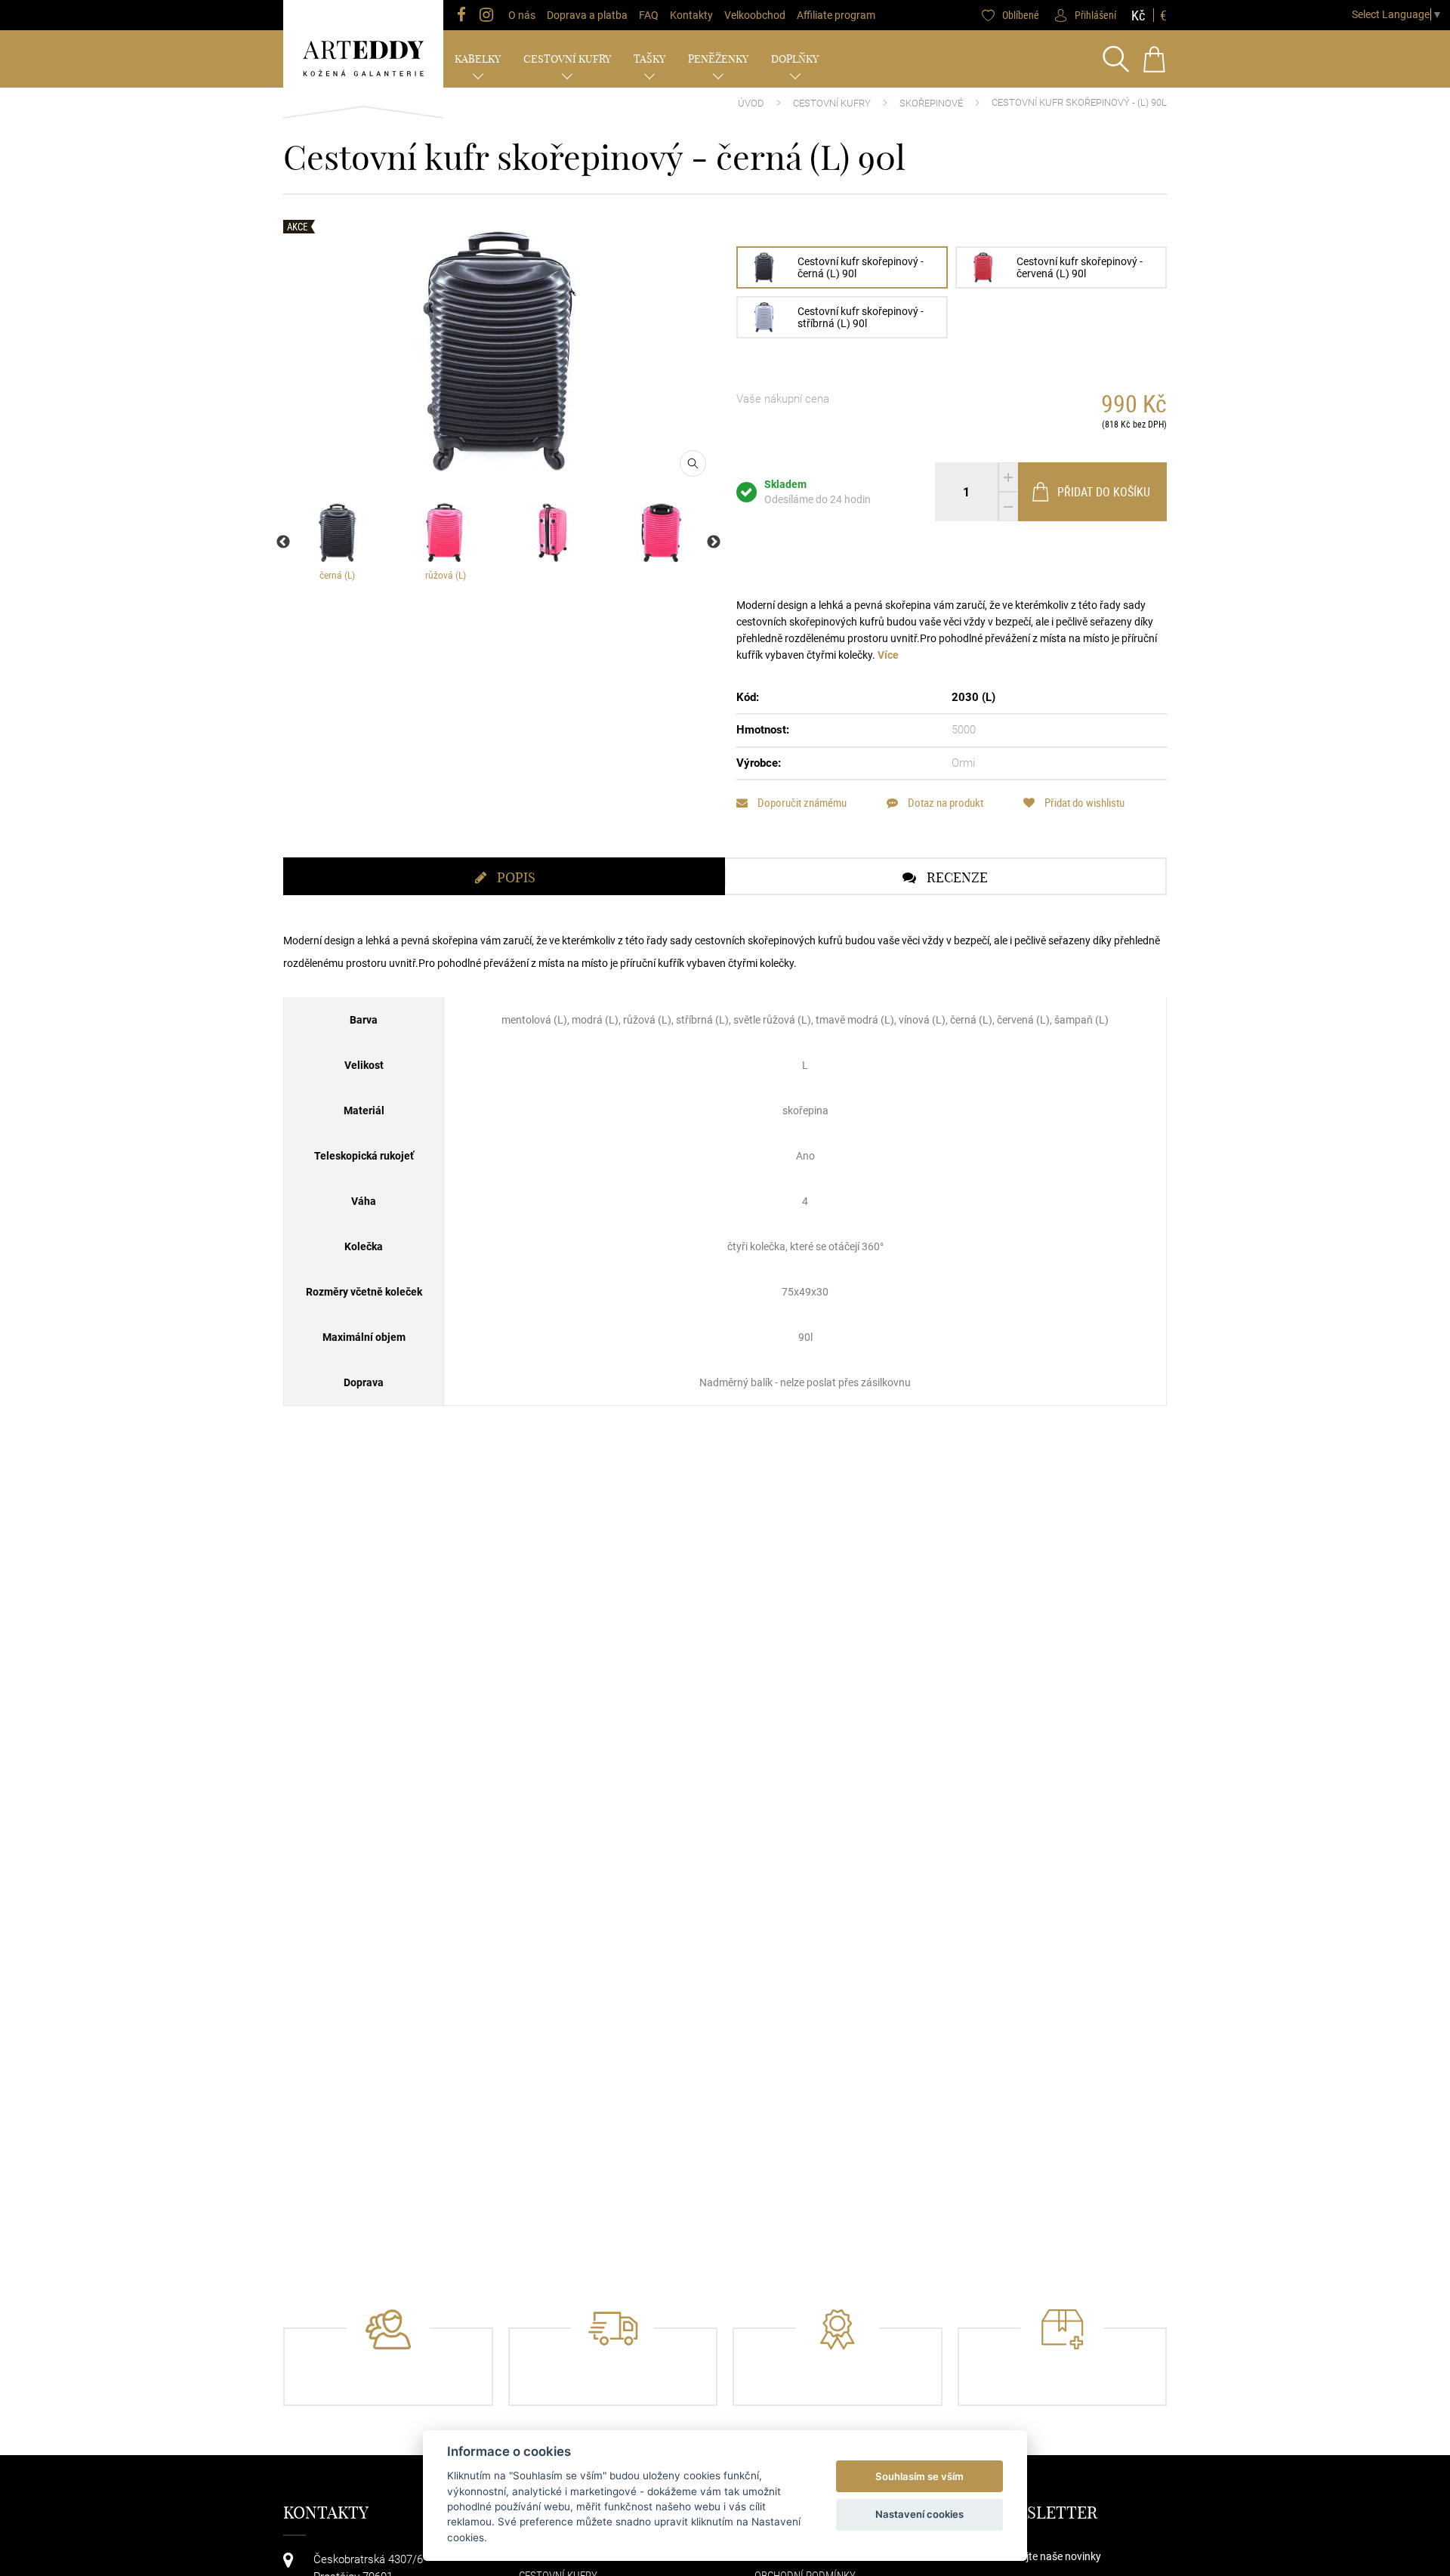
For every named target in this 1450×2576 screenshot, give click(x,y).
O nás (522, 15)
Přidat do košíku (1104, 492)
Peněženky (718, 59)
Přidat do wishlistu (1083, 803)
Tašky (649, 59)
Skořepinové (931, 103)
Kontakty (691, 15)
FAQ (649, 15)
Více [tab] (888, 655)
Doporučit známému (801, 803)
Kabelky (478, 59)
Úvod (751, 103)
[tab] (504, 876)
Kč (1138, 15)
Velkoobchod (755, 15)
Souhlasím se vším (919, 2476)
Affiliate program (836, 15)
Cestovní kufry (567, 59)
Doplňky (795, 59)
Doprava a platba (587, 15)
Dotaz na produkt (944, 803)
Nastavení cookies (919, 2514)
